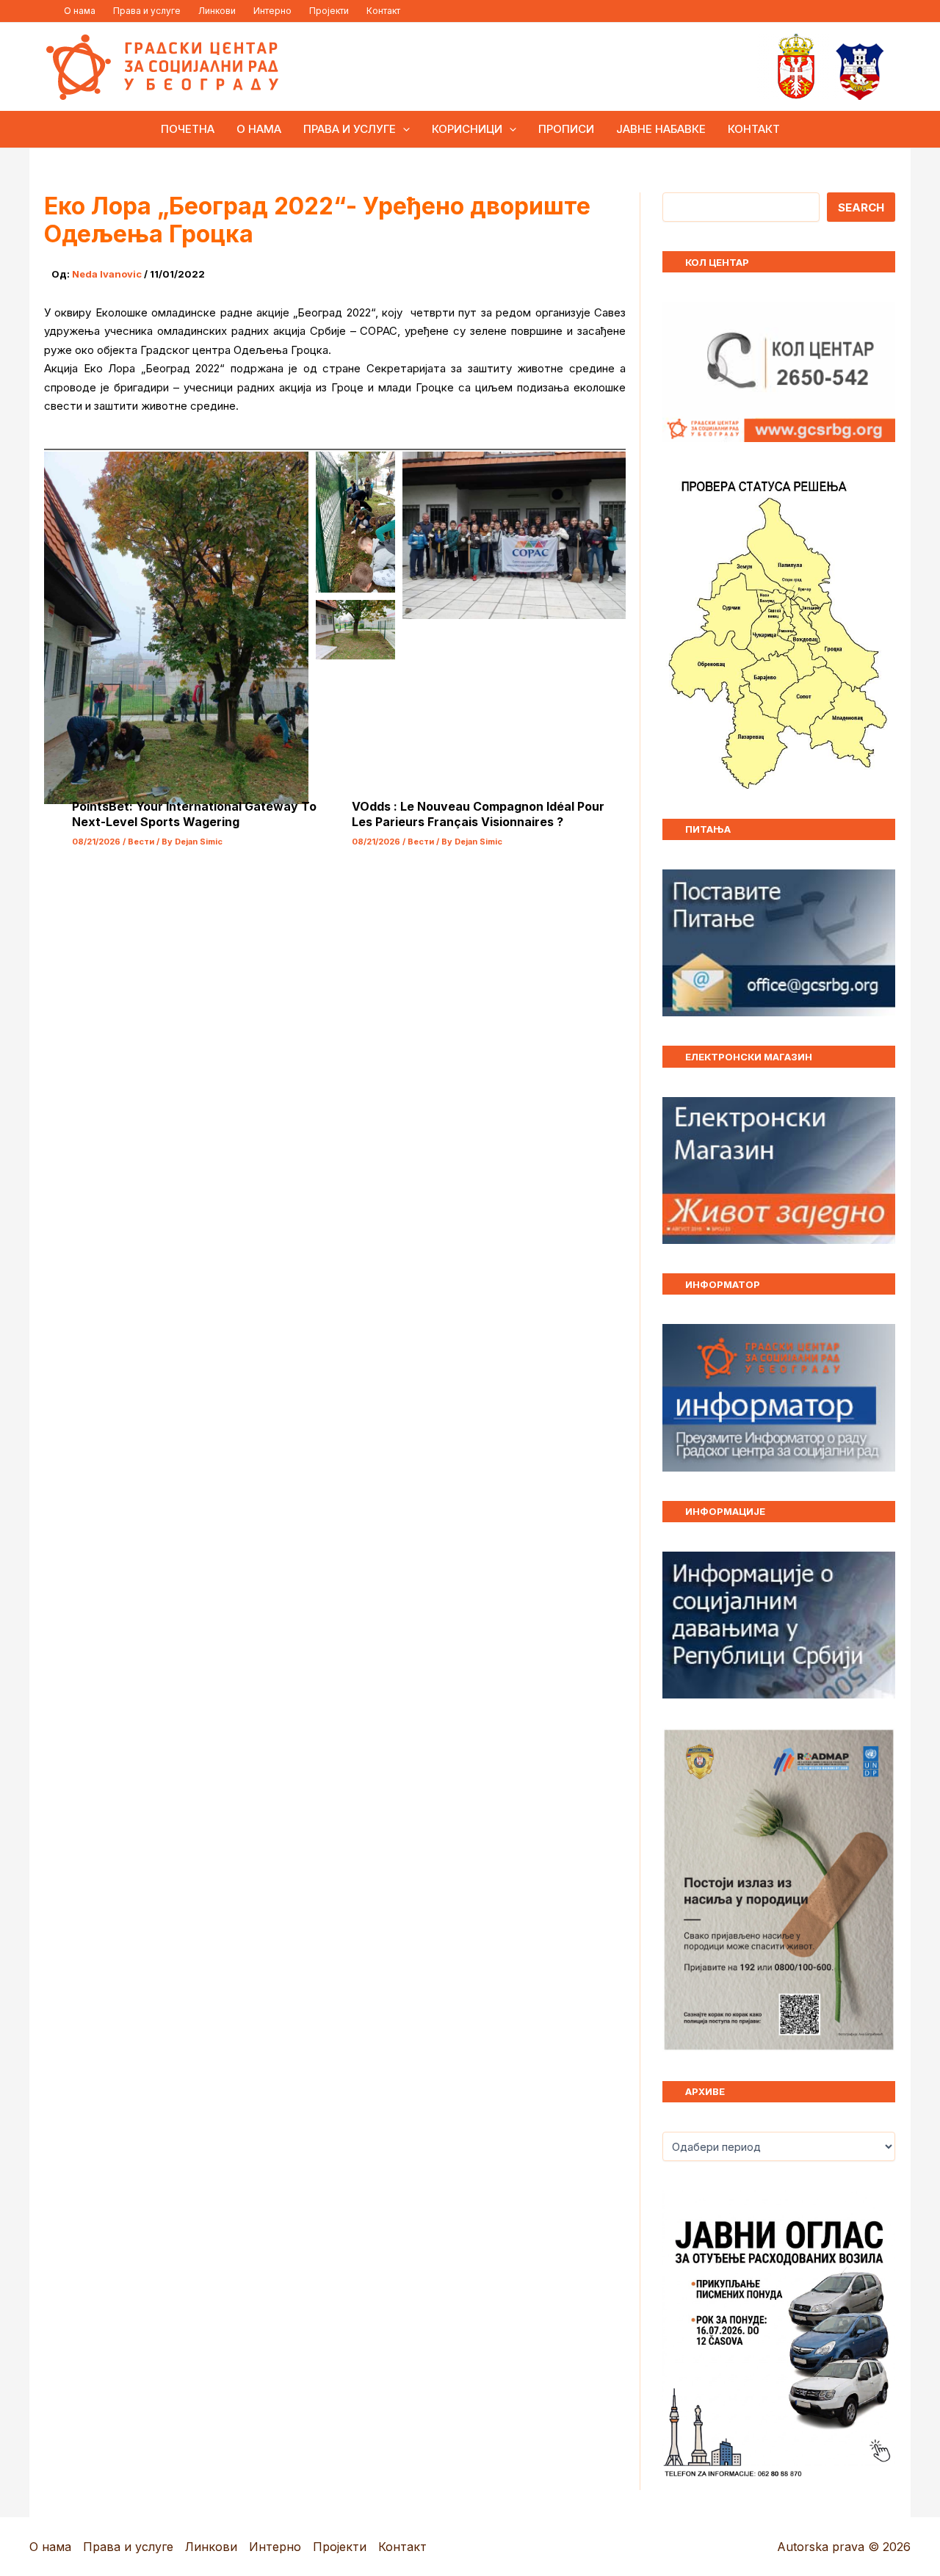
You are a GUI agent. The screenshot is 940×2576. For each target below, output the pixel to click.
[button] (403, 129)
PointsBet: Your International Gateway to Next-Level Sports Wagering (194, 814)
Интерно (272, 11)
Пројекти (329, 11)
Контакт (383, 11)
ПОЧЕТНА (188, 129)
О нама (80, 11)
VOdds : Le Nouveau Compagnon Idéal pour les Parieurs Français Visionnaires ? (478, 814)
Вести (141, 842)
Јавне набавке (661, 129)
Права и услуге (147, 11)
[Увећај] (876, 1747)
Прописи (566, 129)
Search (861, 207)
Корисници (467, 129)
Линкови (217, 11)
